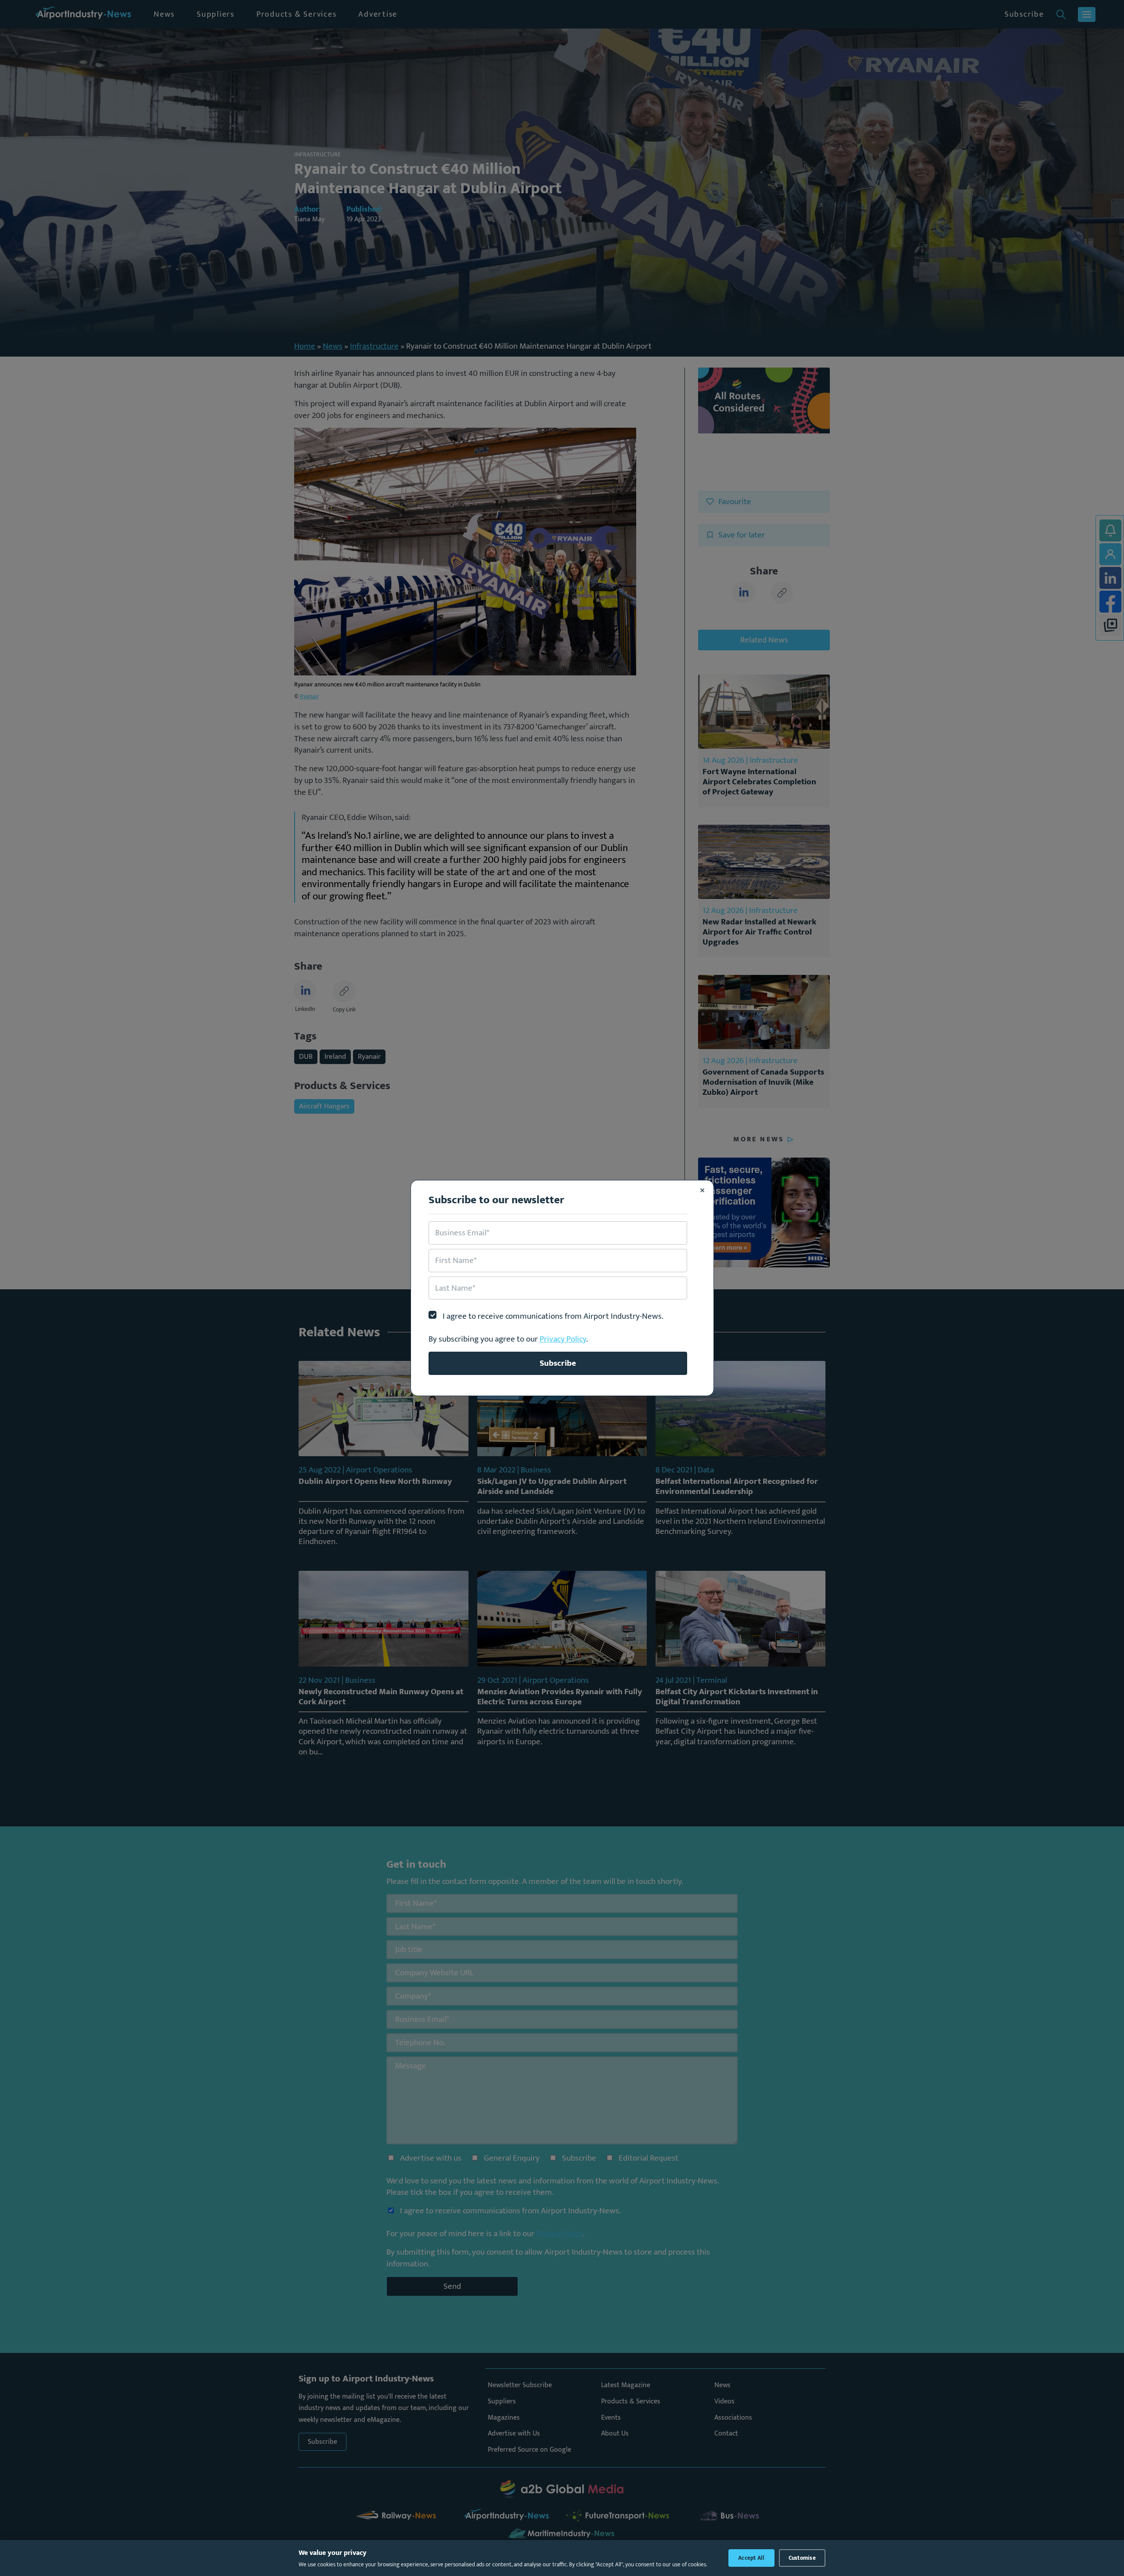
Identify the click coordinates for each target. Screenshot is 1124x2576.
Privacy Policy (563, 1339)
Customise (802, 2558)
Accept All (751, 2558)
